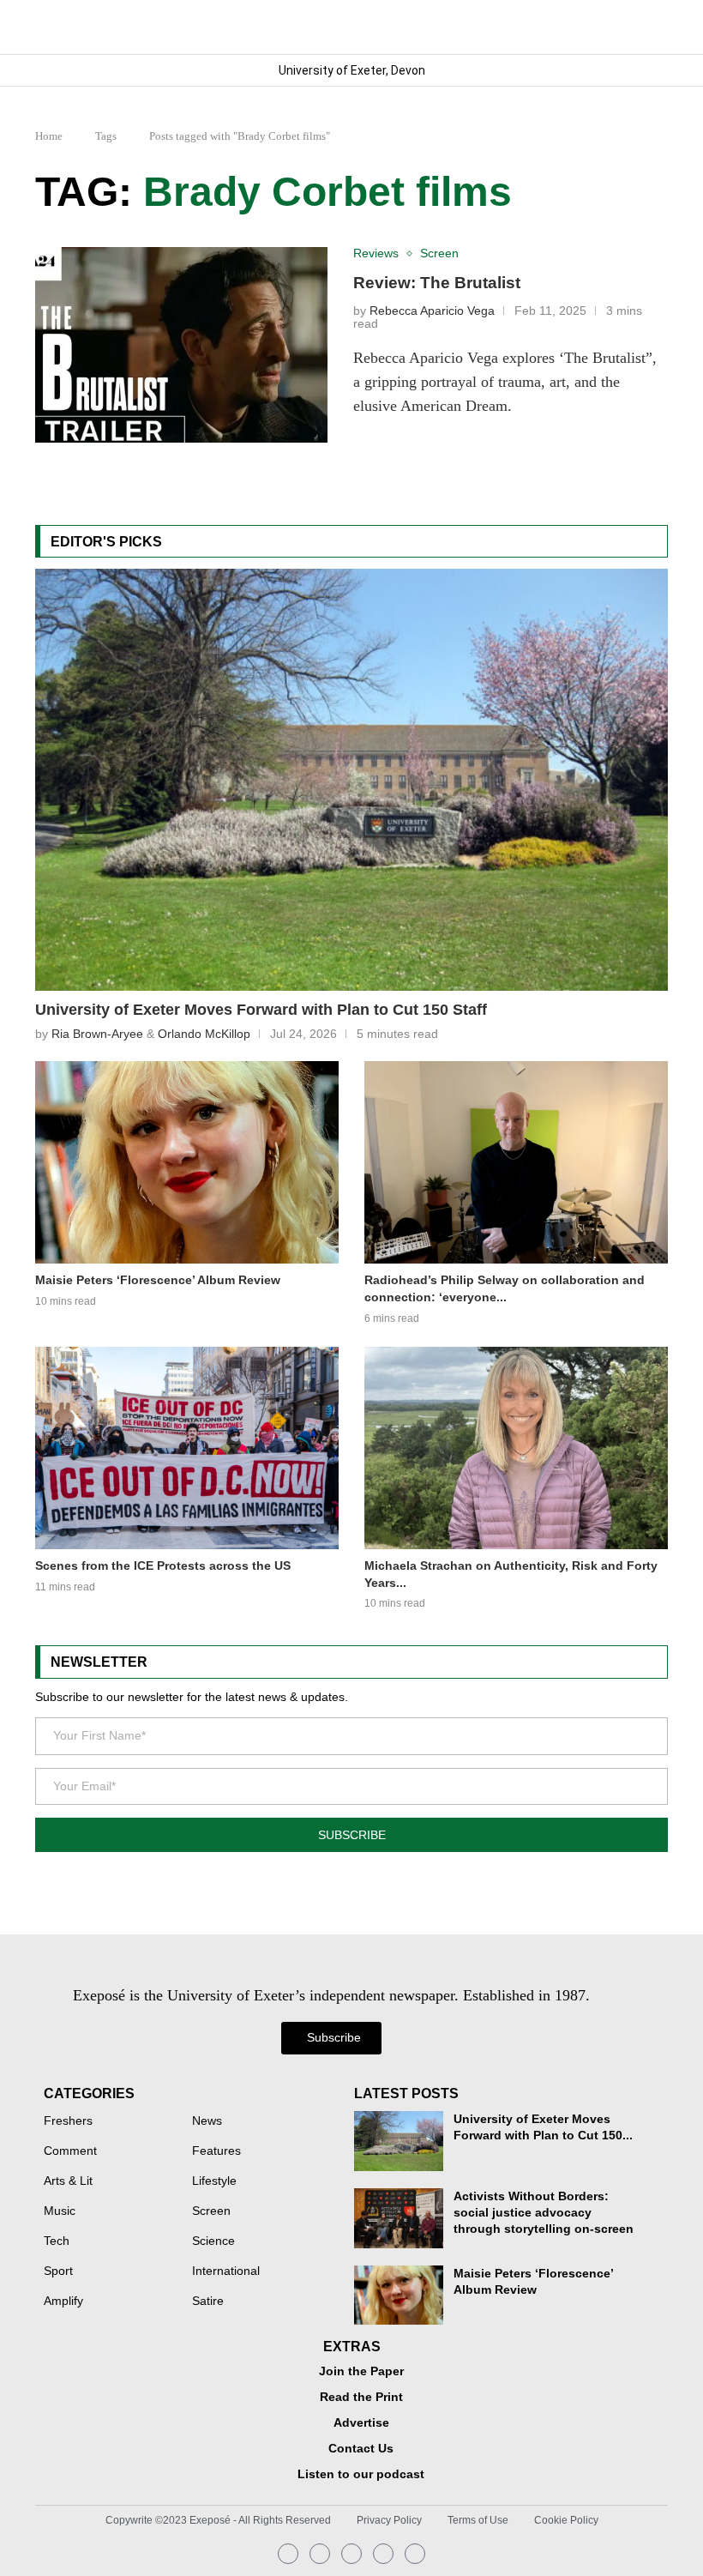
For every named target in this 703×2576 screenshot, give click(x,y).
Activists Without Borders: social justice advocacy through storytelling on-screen (544, 2213)
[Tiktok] (415, 2554)
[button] (654, 27)
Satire (208, 2302)
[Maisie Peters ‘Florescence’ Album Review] (187, 1162)
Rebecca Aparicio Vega (432, 311)
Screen (211, 2211)
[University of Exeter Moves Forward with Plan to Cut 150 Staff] (351, 780)
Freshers (68, 2121)
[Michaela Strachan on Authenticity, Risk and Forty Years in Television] (516, 1448)
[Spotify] (383, 2554)
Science (213, 2241)
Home (49, 136)
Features (216, 2151)
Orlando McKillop (204, 1034)
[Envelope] (351, 2554)
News (207, 2121)
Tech (57, 2241)
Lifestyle (214, 2181)
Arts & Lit (68, 2181)
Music (60, 2211)
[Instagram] (288, 2554)
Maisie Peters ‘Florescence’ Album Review (158, 1280)
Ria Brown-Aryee (97, 1034)
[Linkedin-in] (320, 2554)
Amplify (63, 2302)
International (226, 2271)
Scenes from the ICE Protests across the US (163, 1566)
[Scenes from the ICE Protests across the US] (187, 1448)
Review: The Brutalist (437, 283)
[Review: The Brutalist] (181, 345)
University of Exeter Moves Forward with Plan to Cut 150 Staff (261, 1010)
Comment (70, 2151)
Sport (58, 2271)
